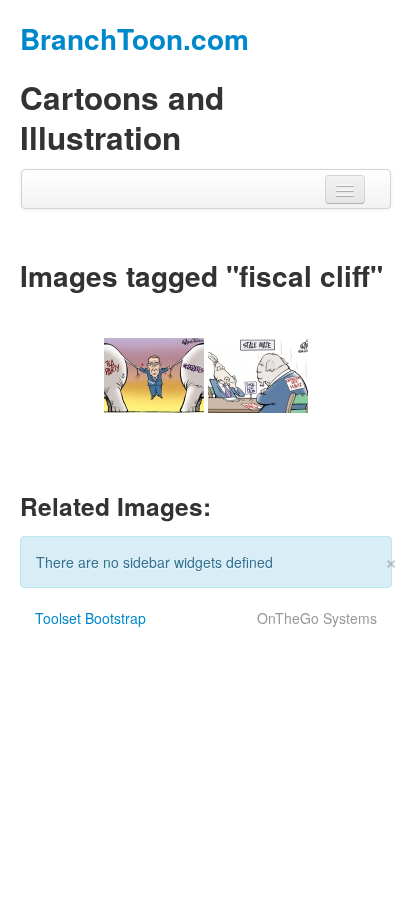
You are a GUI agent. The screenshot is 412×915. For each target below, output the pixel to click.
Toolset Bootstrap (90, 618)
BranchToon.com (134, 38)
